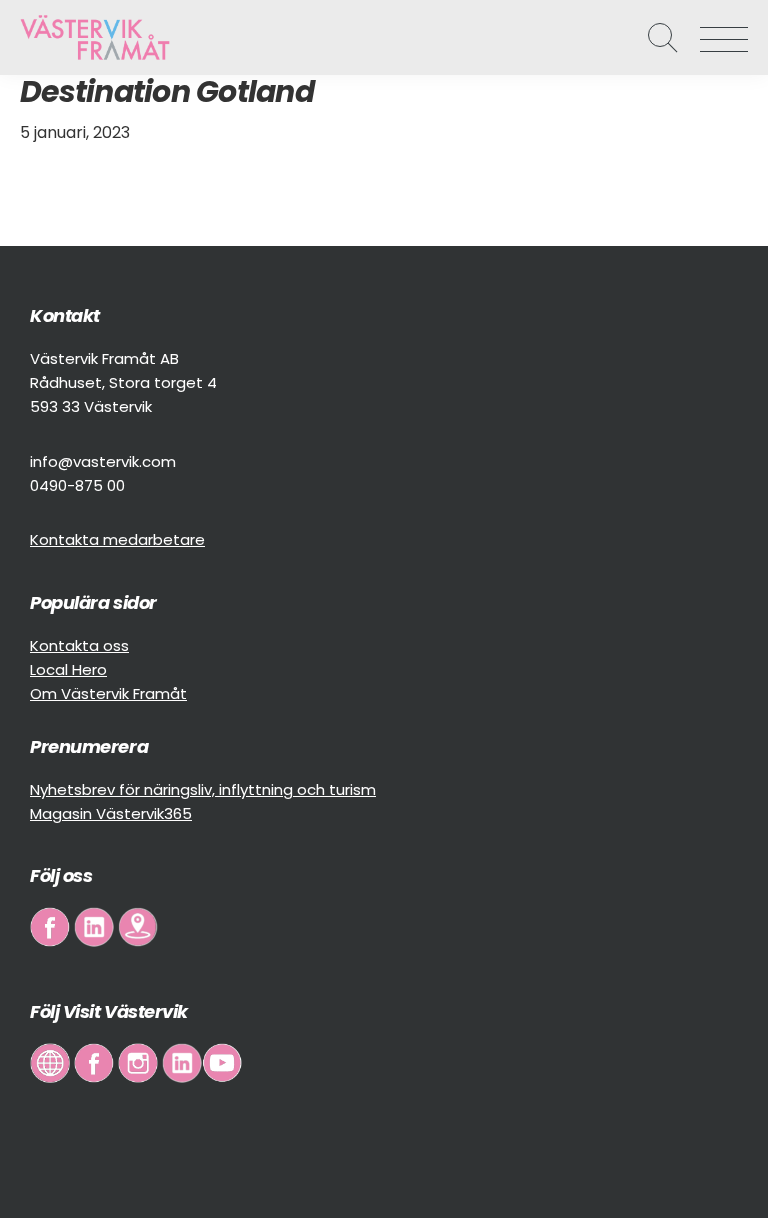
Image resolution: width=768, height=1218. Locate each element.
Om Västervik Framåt (108, 693)
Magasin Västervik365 (111, 813)
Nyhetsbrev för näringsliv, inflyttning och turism (203, 789)
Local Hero (68, 669)
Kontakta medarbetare (117, 539)
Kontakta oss (79, 645)
